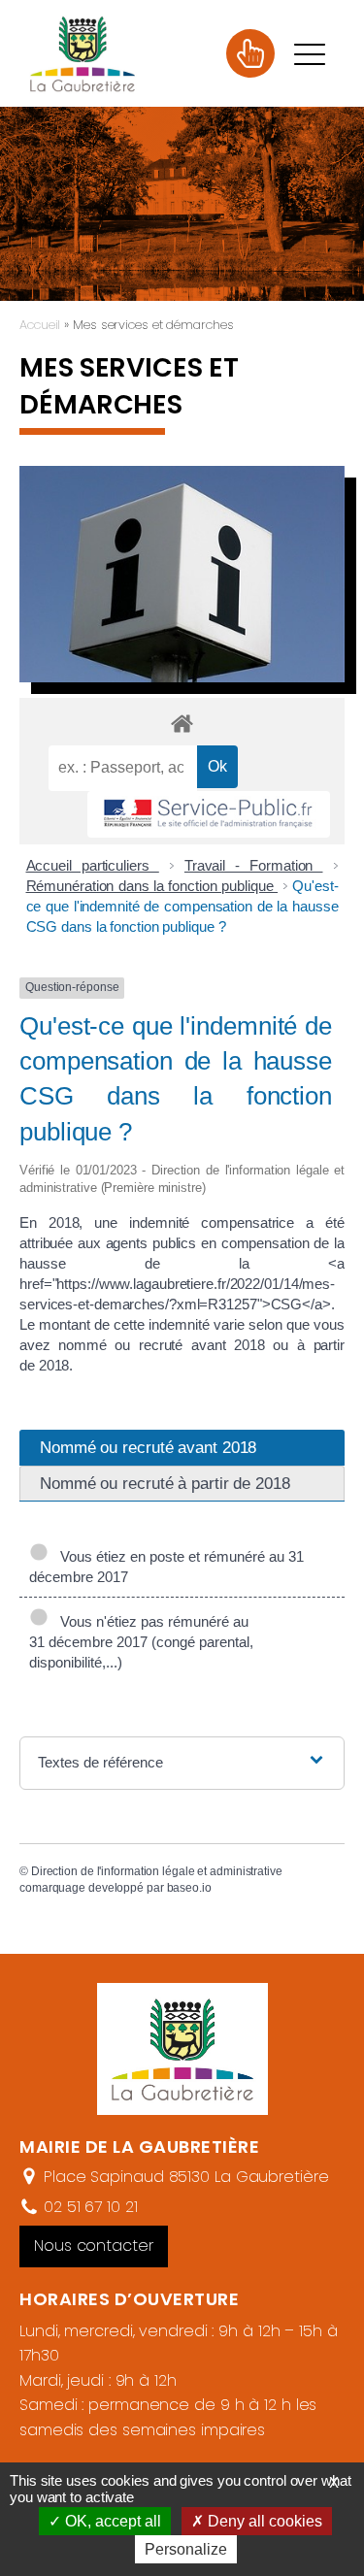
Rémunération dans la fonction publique (152, 886)
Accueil (40, 325)
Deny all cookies (263, 2521)
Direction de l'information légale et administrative (157, 1871)
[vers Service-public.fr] (209, 815)
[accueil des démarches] (182, 723)
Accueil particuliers (93, 865)
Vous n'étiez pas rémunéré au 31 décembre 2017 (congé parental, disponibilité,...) (141, 1642)
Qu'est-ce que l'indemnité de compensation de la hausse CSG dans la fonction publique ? (182, 906)
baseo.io (189, 1888)
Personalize (186, 2549)
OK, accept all (111, 2521)
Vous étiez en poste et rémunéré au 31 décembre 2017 (166, 1567)
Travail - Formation (254, 865)
